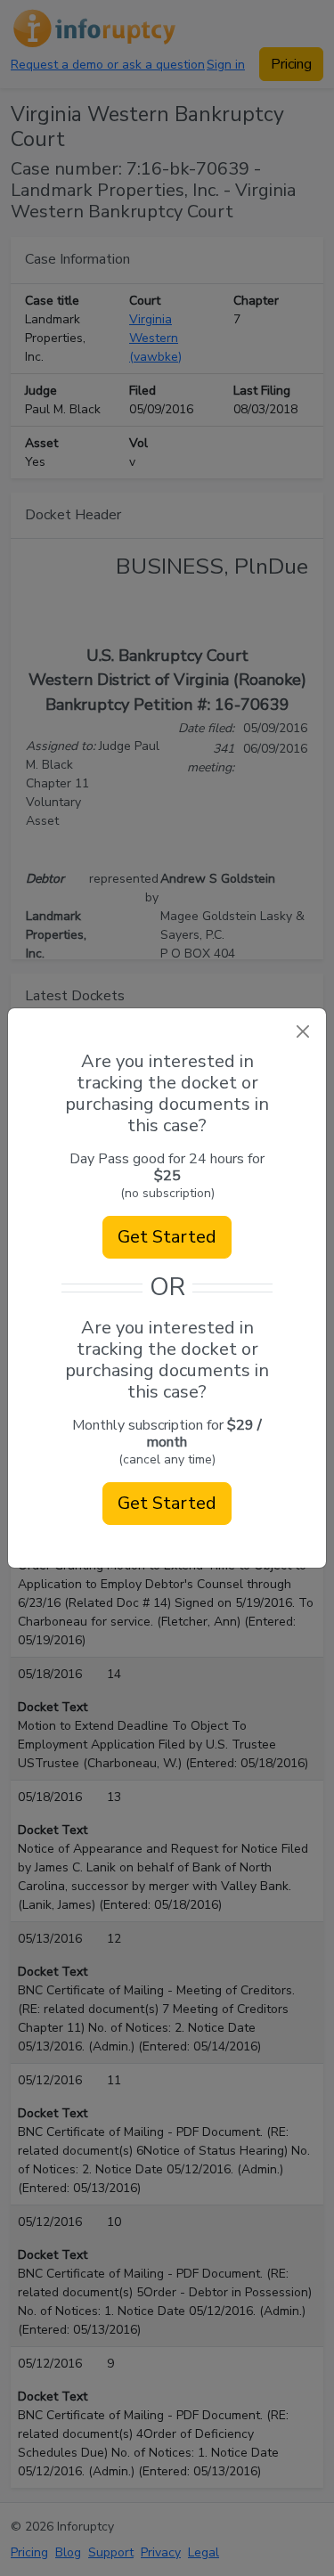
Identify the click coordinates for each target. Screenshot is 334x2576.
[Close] (302, 1032)
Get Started (167, 1237)
